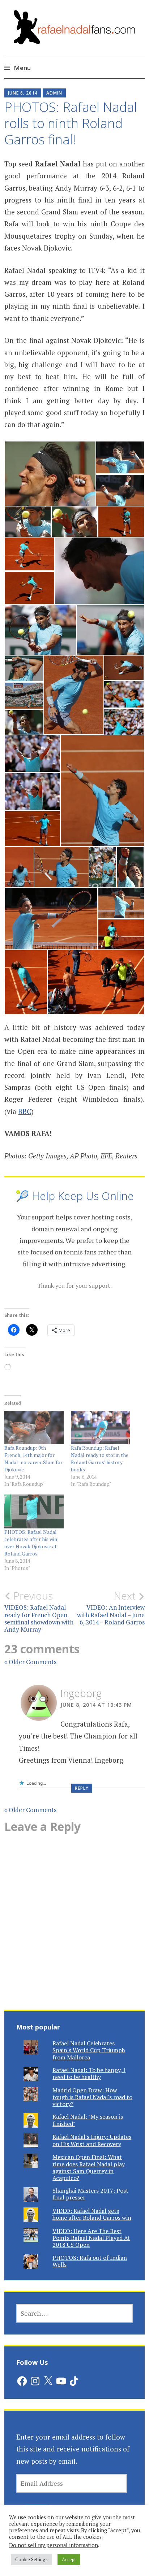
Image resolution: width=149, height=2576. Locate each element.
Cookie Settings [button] (31, 2559)
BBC (25, 1111)
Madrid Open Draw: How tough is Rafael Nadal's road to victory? (92, 2097)
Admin (54, 93)
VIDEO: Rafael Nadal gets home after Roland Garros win (92, 2214)
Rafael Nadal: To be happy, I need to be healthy (89, 2073)
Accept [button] (69, 2559)
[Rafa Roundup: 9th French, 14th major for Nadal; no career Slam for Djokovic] (34, 1428)
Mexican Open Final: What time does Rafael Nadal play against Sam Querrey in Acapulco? (89, 2167)
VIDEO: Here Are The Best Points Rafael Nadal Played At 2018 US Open (91, 2238)
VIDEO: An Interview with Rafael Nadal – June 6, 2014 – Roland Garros (111, 1608)
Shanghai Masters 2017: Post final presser (90, 2194)
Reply (82, 1788)
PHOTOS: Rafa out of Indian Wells (90, 2261)
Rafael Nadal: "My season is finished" (88, 2120)
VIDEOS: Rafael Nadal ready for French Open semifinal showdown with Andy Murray (39, 1612)
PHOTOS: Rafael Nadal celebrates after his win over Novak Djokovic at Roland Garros (31, 1543)
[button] (50, 474)
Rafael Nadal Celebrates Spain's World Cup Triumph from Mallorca (89, 2050)
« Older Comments (30, 1662)
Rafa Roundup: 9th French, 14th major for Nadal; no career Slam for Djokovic (33, 1459)
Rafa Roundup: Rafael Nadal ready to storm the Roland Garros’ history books (100, 1459)
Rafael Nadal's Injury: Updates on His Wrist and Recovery (92, 2140)
